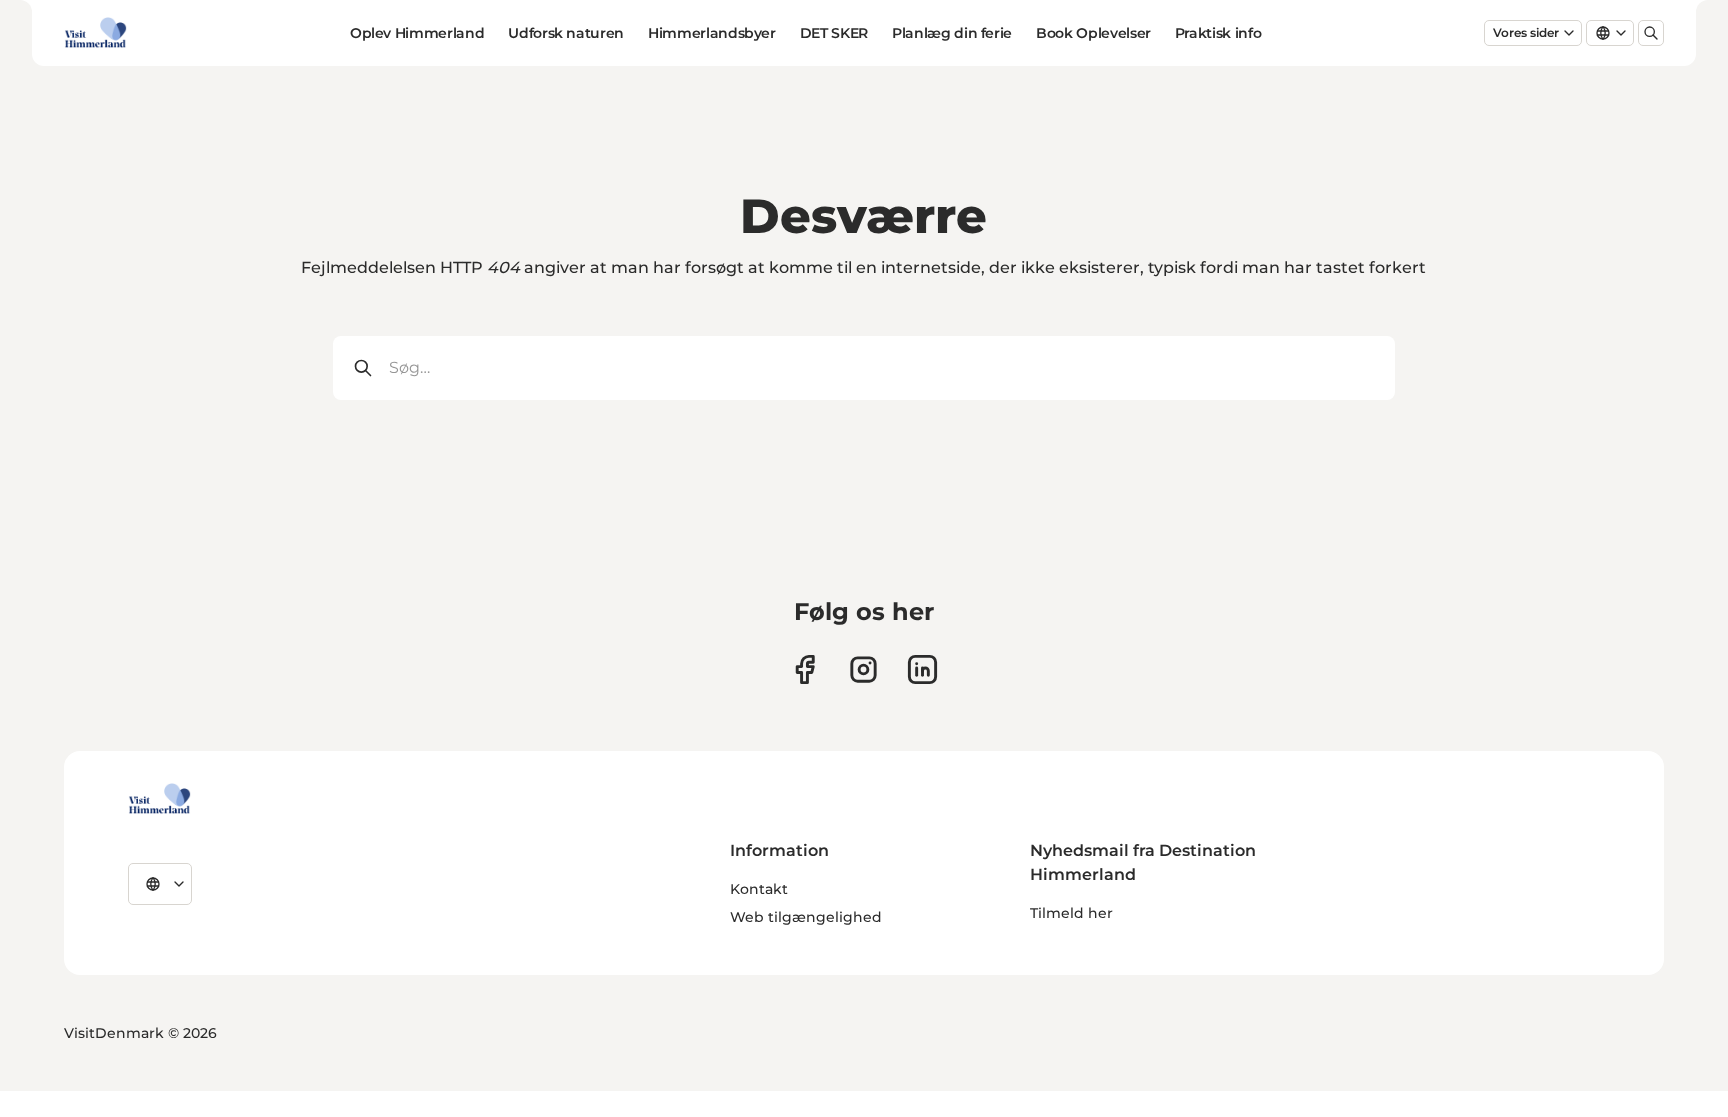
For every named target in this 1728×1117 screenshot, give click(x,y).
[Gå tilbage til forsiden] (95, 33)
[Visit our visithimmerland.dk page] (863, 669)
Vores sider (1526, 32)
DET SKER (834, 33)
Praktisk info (1218, 33)
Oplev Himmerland (417, 33)
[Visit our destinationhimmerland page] (922, 669)
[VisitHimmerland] (159, 799)
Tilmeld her (1071, 913)
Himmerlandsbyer (712, 33)
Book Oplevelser (1093, 33)
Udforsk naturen (566, 33)
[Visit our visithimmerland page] (804, 669)
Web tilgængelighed (806, 917)
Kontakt (759, 889)
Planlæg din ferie (952, 33)
